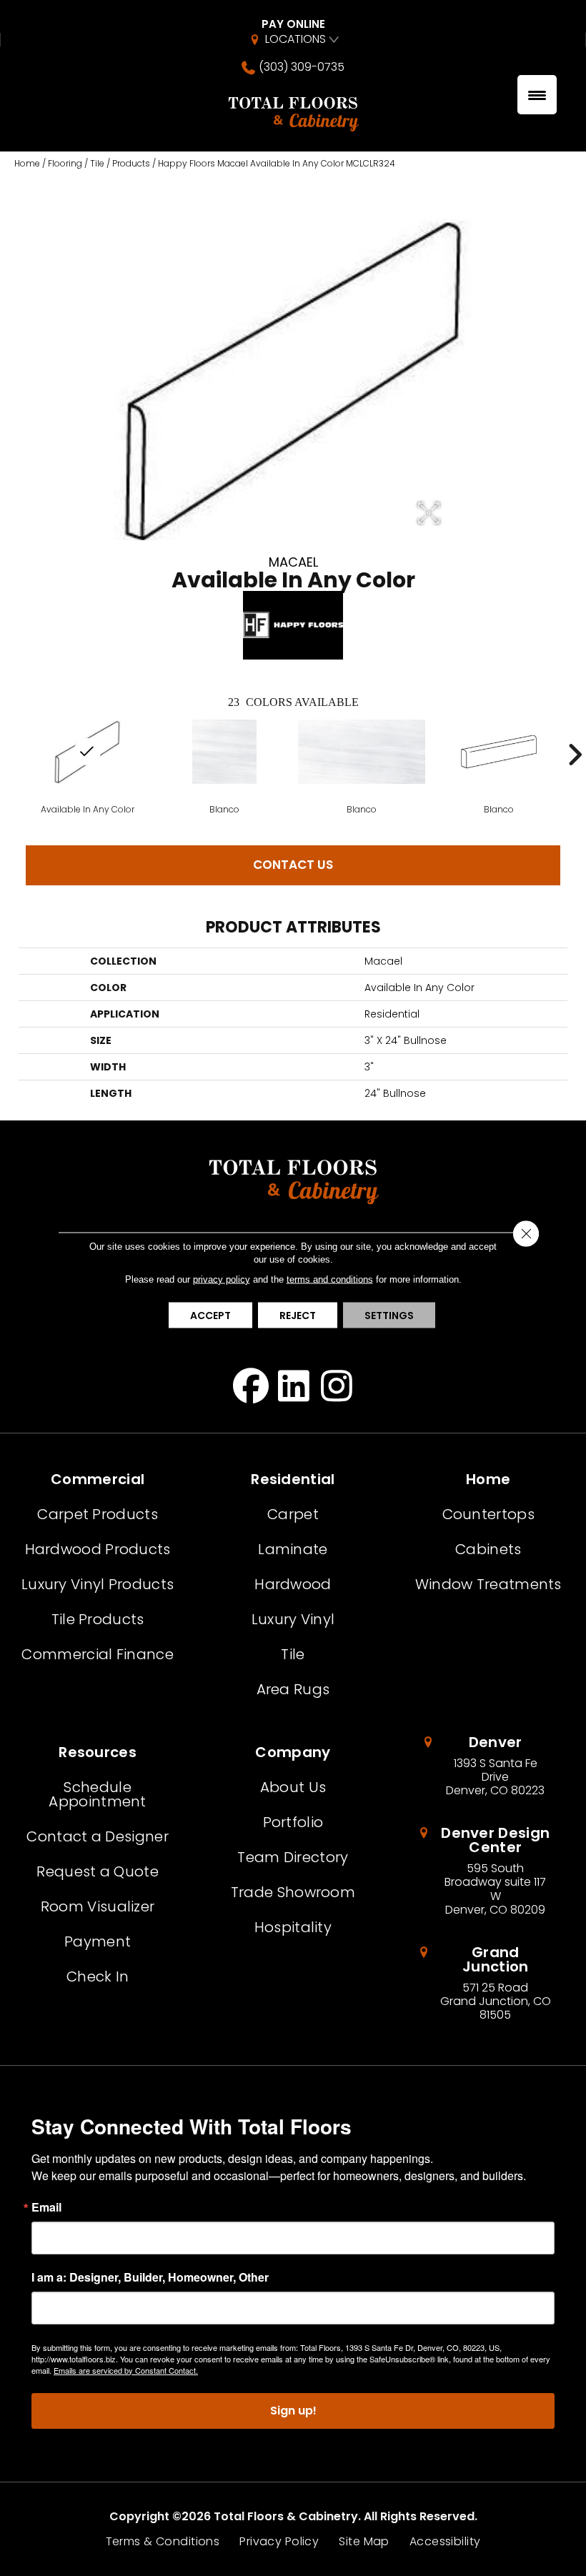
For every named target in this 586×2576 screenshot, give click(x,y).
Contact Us (293, 865)
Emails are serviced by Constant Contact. (126, 2370)
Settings (389, 1315)
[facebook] (251, 1386)
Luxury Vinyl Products (98, 1584)
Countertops (488, 1514)
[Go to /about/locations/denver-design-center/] (488, 1871)
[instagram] (337, 1386)
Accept (210, 1315)
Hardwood (293, 1584)
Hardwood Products (98, 1549)
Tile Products (98, 1619)
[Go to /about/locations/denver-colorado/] (488, 1766)
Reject (298, 1315)
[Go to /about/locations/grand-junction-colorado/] (488, 1984)
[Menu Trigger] (537, 95)
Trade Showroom (293, 1892)
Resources (98, 1752)
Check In (98, 1976)
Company (293, 1752)
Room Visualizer (98, 1906)
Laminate (293, 1549)
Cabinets (488, 1549)
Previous (11, 755)
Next (575, 755)
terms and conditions (330, 1279)
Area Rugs (293, 1689)
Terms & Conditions (163, 2542)
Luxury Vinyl (293, 1619)
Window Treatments (488, 1584)
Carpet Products (98, 1514)
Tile (97, 163)
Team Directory (293, 1857)
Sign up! (293, 2411)
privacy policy (222, 1279)
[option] (224, 766)
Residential (293, 1479)
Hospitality (293, 1927)
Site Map (364, 2542)
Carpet (293, 1514)
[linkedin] (294, 1386)
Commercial (98, 1479)
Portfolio (293, 1822)
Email (46, 2207)
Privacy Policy (279, 2542)
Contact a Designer (97, 1836)
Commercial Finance (97, 1654)
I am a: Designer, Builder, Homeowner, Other (150, 2277)
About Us (293, 1787)
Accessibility (445, 2542)
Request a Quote (98, 1871)
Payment (98, 1941)
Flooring (65, 163)
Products (131, 163)
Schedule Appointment (97, 1794)
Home (27, 163)
